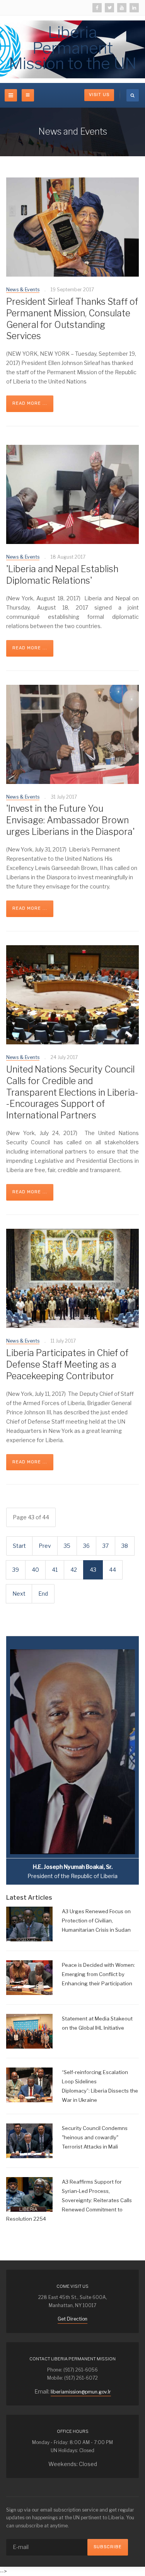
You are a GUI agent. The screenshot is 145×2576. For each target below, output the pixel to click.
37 (106, 1546)
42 (74, 1570)
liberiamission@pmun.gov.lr (81, 2392)
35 (67, 1546)
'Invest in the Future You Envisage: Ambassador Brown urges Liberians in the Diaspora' (70, 820)
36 (86, 1546)
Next (19, 1594)
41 (55, 1570)
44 (113, 1570)
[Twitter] (109, 8)
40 (35, 1570)
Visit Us (99, 95)
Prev (45, 1546)
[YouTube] (122, 8)
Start (19, 1546)
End (43, 1594)
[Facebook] (97, 8)
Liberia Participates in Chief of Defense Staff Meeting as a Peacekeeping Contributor (67, 1365)
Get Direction (72, 2319)
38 (125, 1546)
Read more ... (30, 403)
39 (16, 1570)
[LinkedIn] (134, 8)
